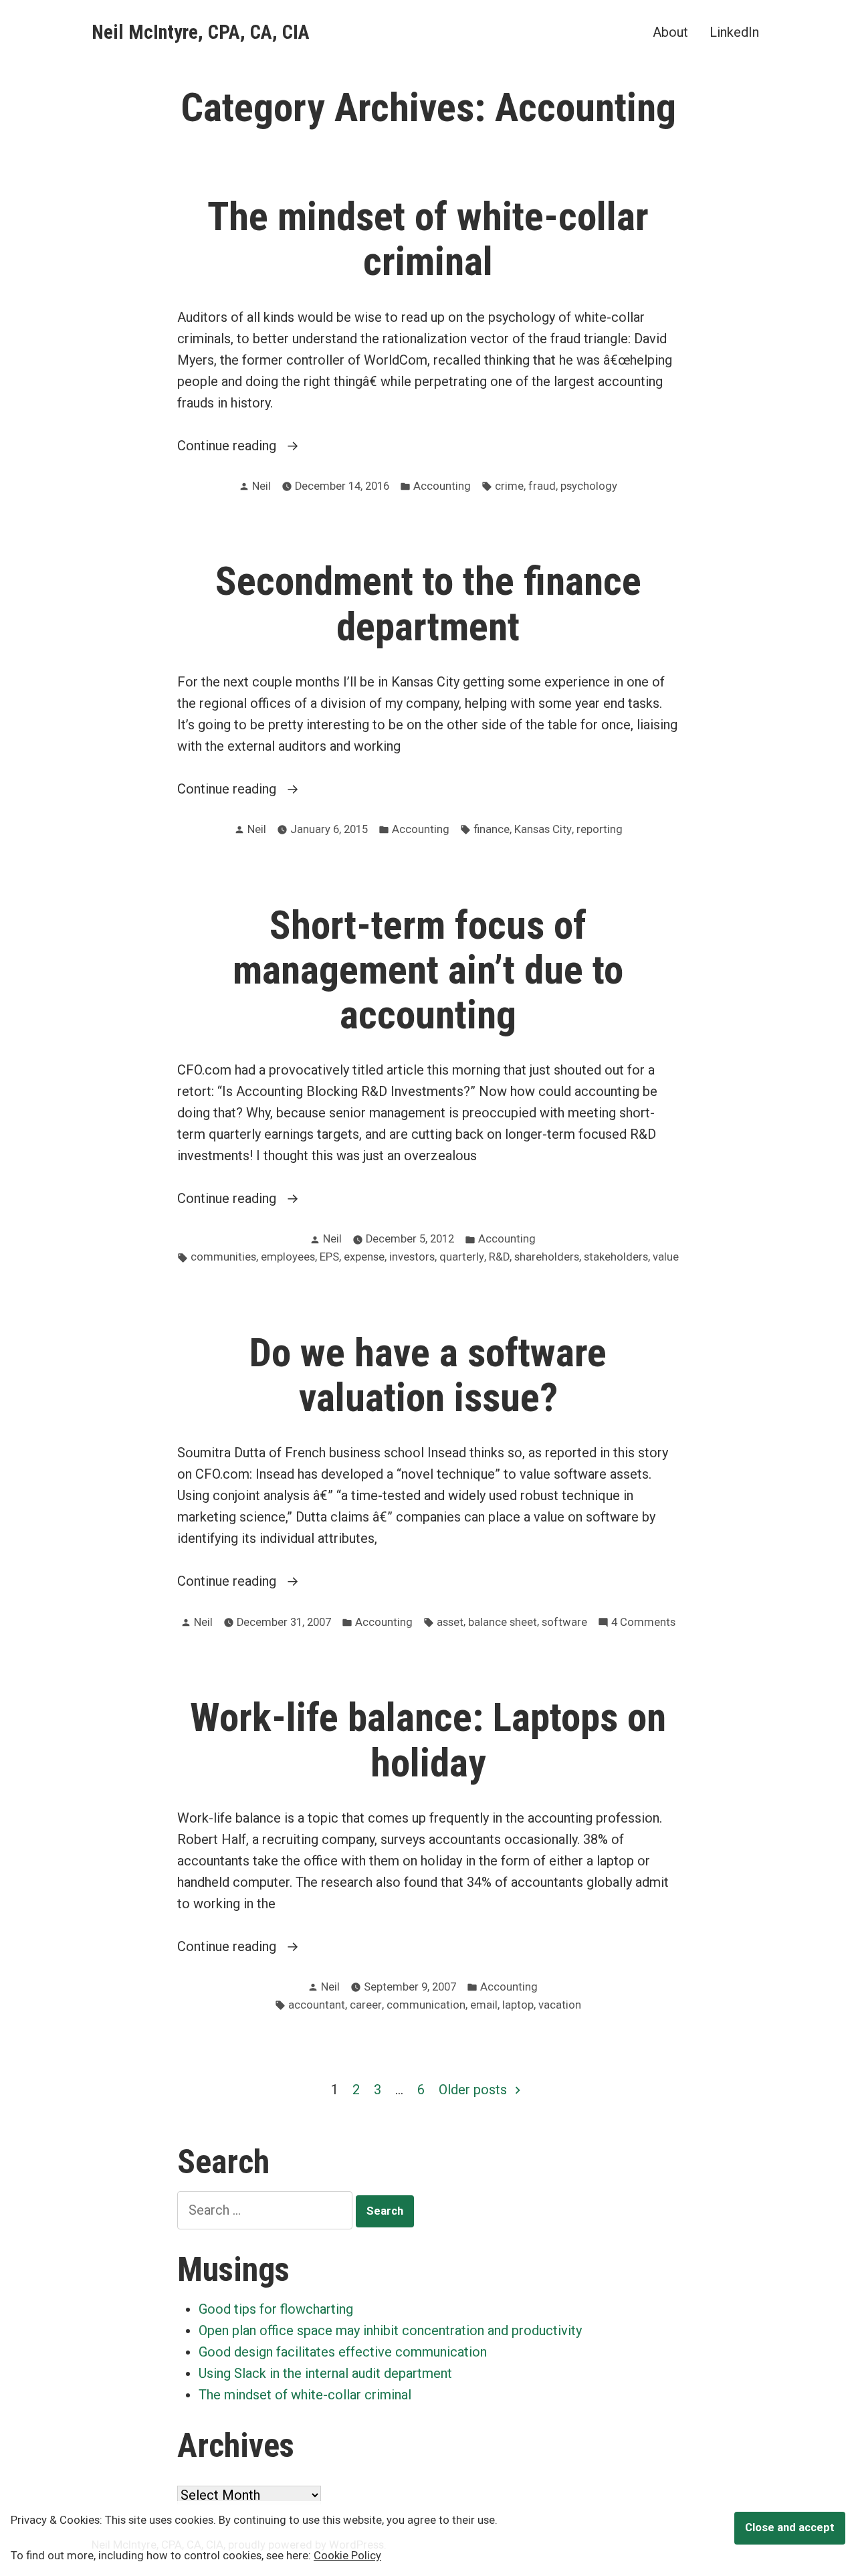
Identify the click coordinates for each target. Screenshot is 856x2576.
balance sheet (503, 1622)
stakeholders (616, 1257)
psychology (589, 486)
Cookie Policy (347, 2556)
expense (364, 1257)
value (666, 1257)
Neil (261, 486)
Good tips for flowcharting (276, 2309)
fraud (542, 486)
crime (509, 486)
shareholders (547, 1257)
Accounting (442, 486)
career (366, 2005)
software (564, 1622)
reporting (600, 829)
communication (426, 2005)
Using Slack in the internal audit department (325, 2373)
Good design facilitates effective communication (343, 2352)
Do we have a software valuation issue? (428, 1375)
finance (492, 829)
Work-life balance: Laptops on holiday (428, 1740)
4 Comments (643, 1624)
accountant (317, 2005)
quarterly (462, 1257)
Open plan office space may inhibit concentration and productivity (390, 2330)
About (670, 32)
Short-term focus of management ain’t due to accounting (428, 970)
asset (450, 1622)
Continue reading (254, 447)
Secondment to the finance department (428, 604)
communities (223, 1257)
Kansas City (543, 829)
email (484, 2005)
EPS (329, 1257)
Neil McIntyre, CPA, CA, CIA (201, 32)
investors (412, 1257)
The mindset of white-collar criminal (428, 239)
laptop (518, 2005)
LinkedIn (734, 32)
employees (288, 1257)
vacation (560, 2005)
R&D (499, 1257)
